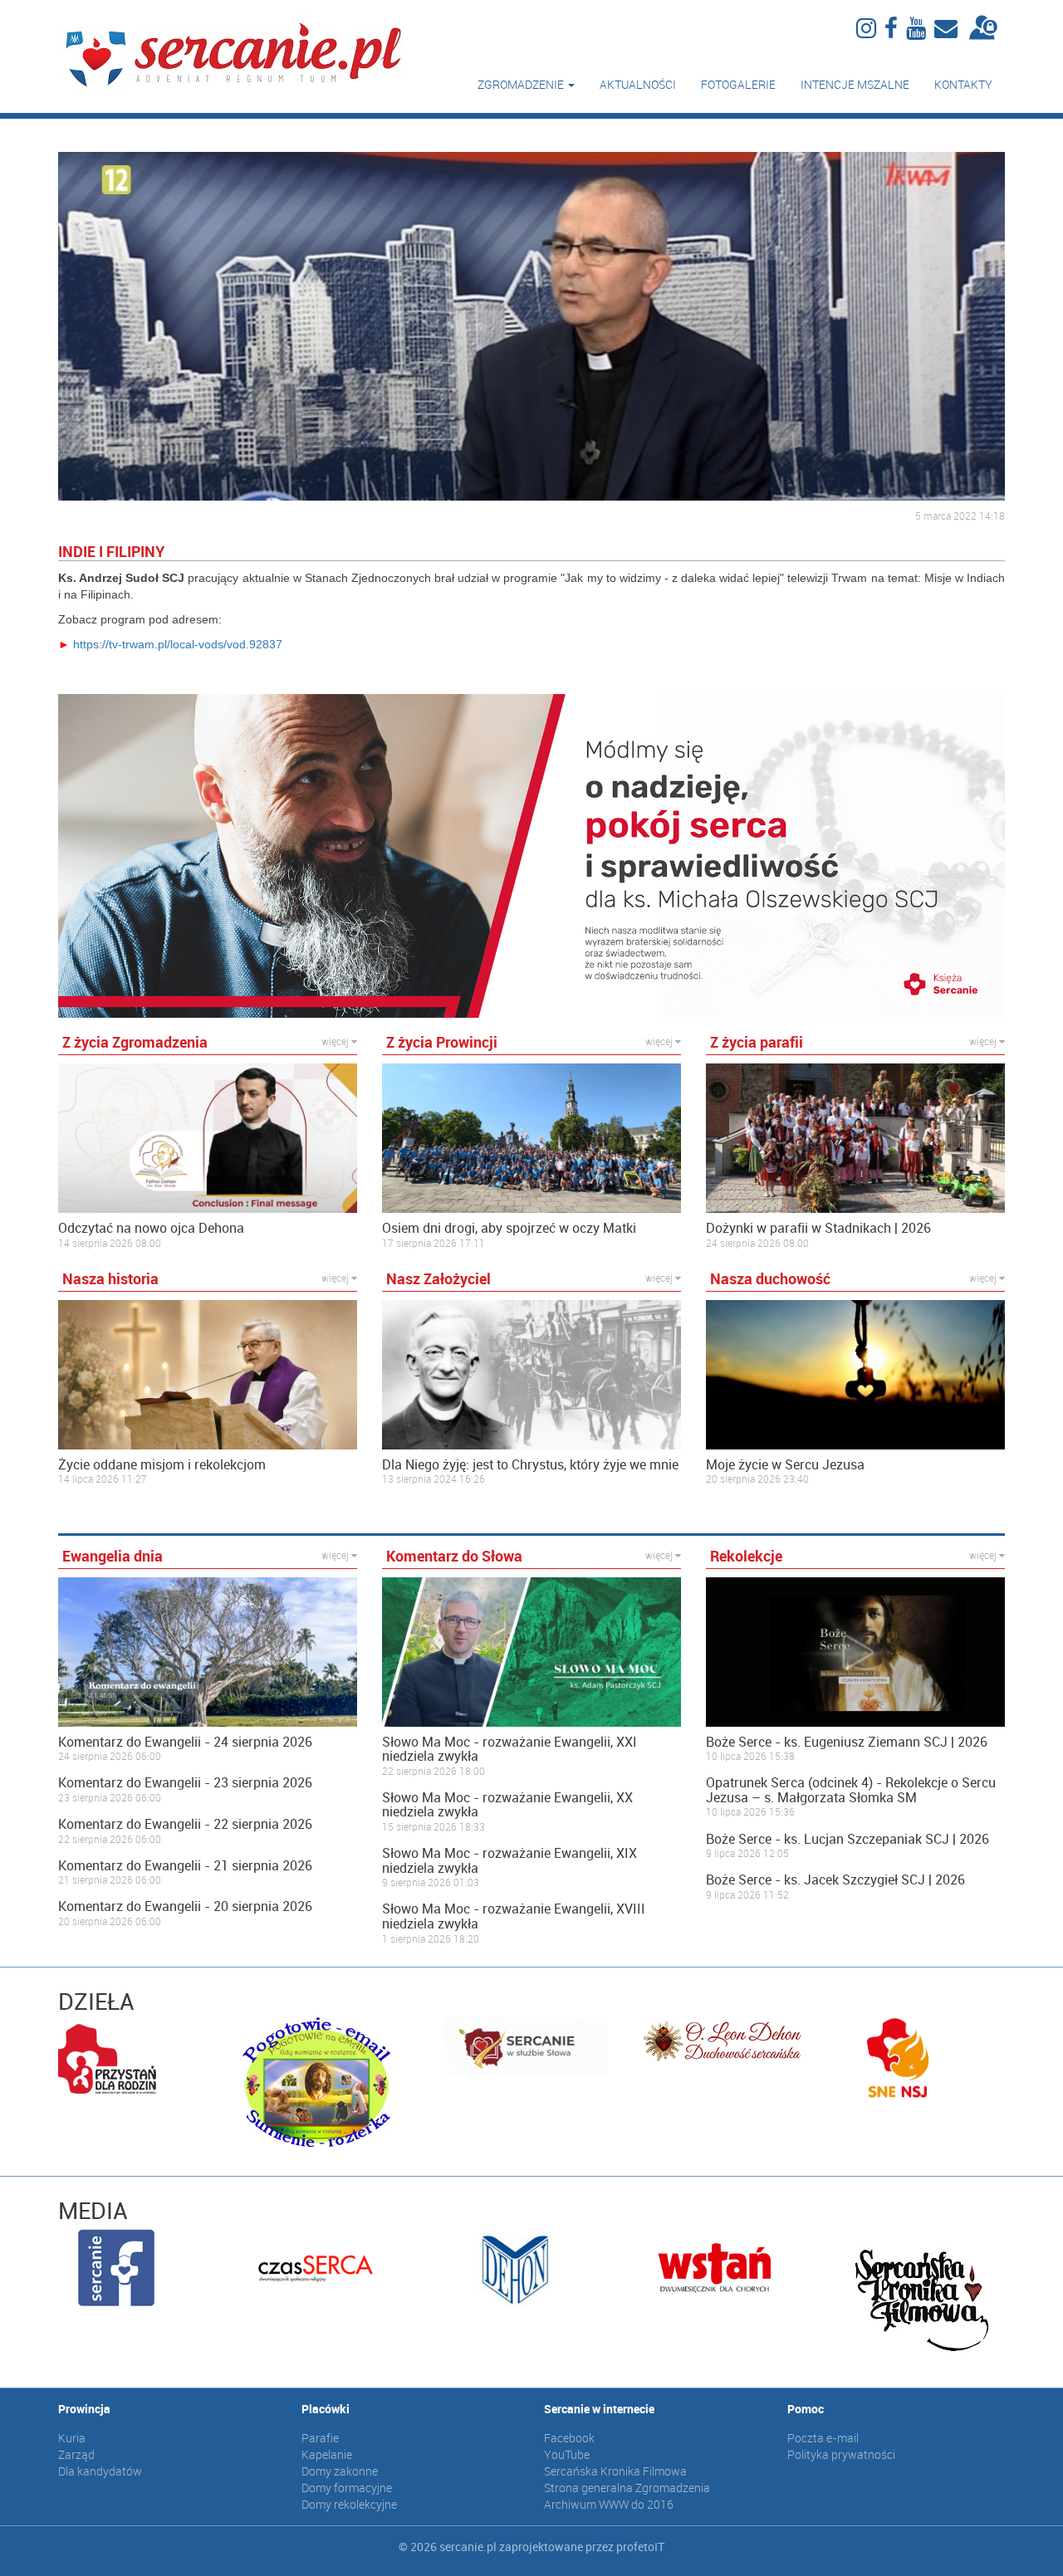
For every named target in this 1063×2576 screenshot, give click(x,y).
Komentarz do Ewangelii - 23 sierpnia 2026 (185, 1783)
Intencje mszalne (855, 84)
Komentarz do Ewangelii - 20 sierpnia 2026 (185, 1907)
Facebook (569, 2438)
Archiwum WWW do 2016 (609, 2504)
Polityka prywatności (841, 2454)
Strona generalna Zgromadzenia (627, 2488)
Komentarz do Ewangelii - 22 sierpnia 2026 (185, 1825)
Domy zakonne (340, 2471)
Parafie (320, 2438)
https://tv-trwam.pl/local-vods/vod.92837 (178, 644)
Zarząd (76, 2454)
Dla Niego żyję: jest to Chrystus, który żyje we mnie (530, 1465)
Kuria (72, 2438)
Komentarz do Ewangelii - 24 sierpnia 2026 (185, 1743)
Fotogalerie (738, 84)
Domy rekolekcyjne (349, 2504)
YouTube (567, 2454)
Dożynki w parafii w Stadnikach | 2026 (818, 1229)
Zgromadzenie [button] (522, 84)
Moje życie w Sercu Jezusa (785, 1465)
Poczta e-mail (823, 2438)
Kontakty (963, 84)
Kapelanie (327, 2454)
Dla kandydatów (100, 2471)
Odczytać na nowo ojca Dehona (151, 1229)
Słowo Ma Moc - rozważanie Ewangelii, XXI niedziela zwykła (509, 1750)
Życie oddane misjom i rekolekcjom (162, 1465)
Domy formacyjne (347, 2488)
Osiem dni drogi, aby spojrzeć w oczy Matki (509, 1229)
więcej (336, 1041)
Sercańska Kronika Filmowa (615, 2471)
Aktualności (638, 84)
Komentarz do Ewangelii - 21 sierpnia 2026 (185, 1866)
